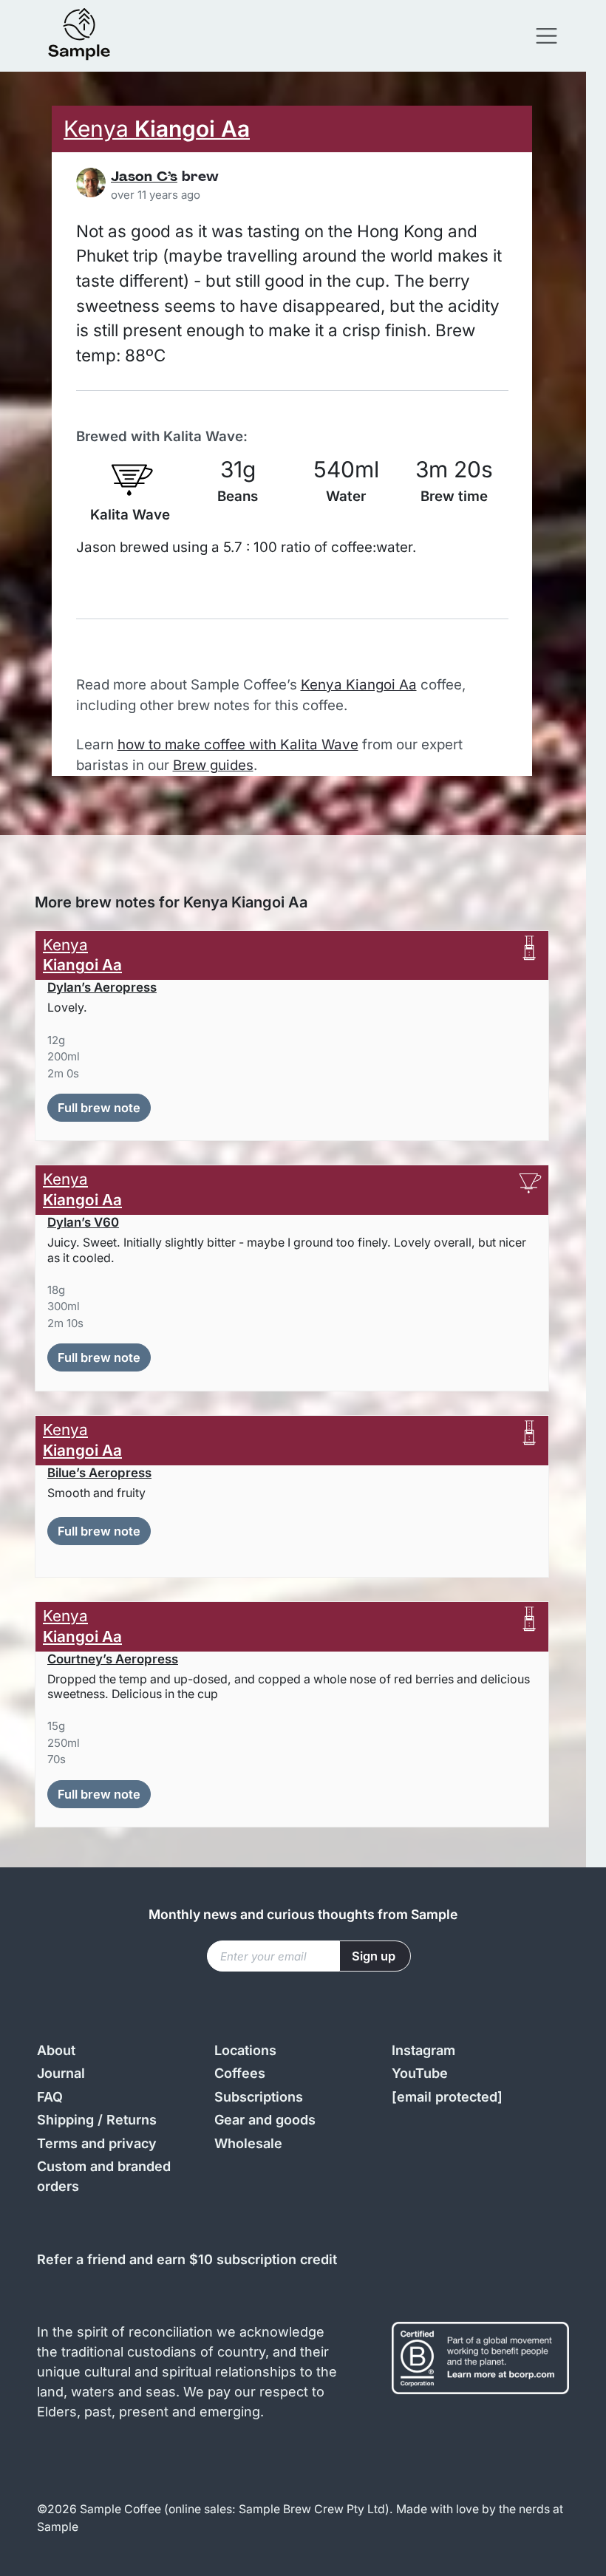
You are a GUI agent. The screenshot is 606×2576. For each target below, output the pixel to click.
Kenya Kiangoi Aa (359, 685)
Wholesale (248, 2143)
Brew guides (213, 765)
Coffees (240, 2073)
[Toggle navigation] (547, 36)
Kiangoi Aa (157, 129)
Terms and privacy (97, 2143)
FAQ (50, 2097)
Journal (61, 2073)
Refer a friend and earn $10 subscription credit (187, 2259)
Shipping (65, 2120)
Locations (245, 2050)
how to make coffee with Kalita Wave (238, 744)
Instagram (423, 2050)
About (56, 2050)
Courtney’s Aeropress (113, 1659)
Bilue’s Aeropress (99, 1473)
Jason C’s (144, 178)
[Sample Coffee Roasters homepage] (94, 36)
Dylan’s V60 (83, 1222)
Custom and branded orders (104, 2176)
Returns (132, 2120)
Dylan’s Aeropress (102, 987)
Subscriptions (259, 2097)
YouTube (420, 2073)
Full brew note (99, 1108)
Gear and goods (265, 2120)
